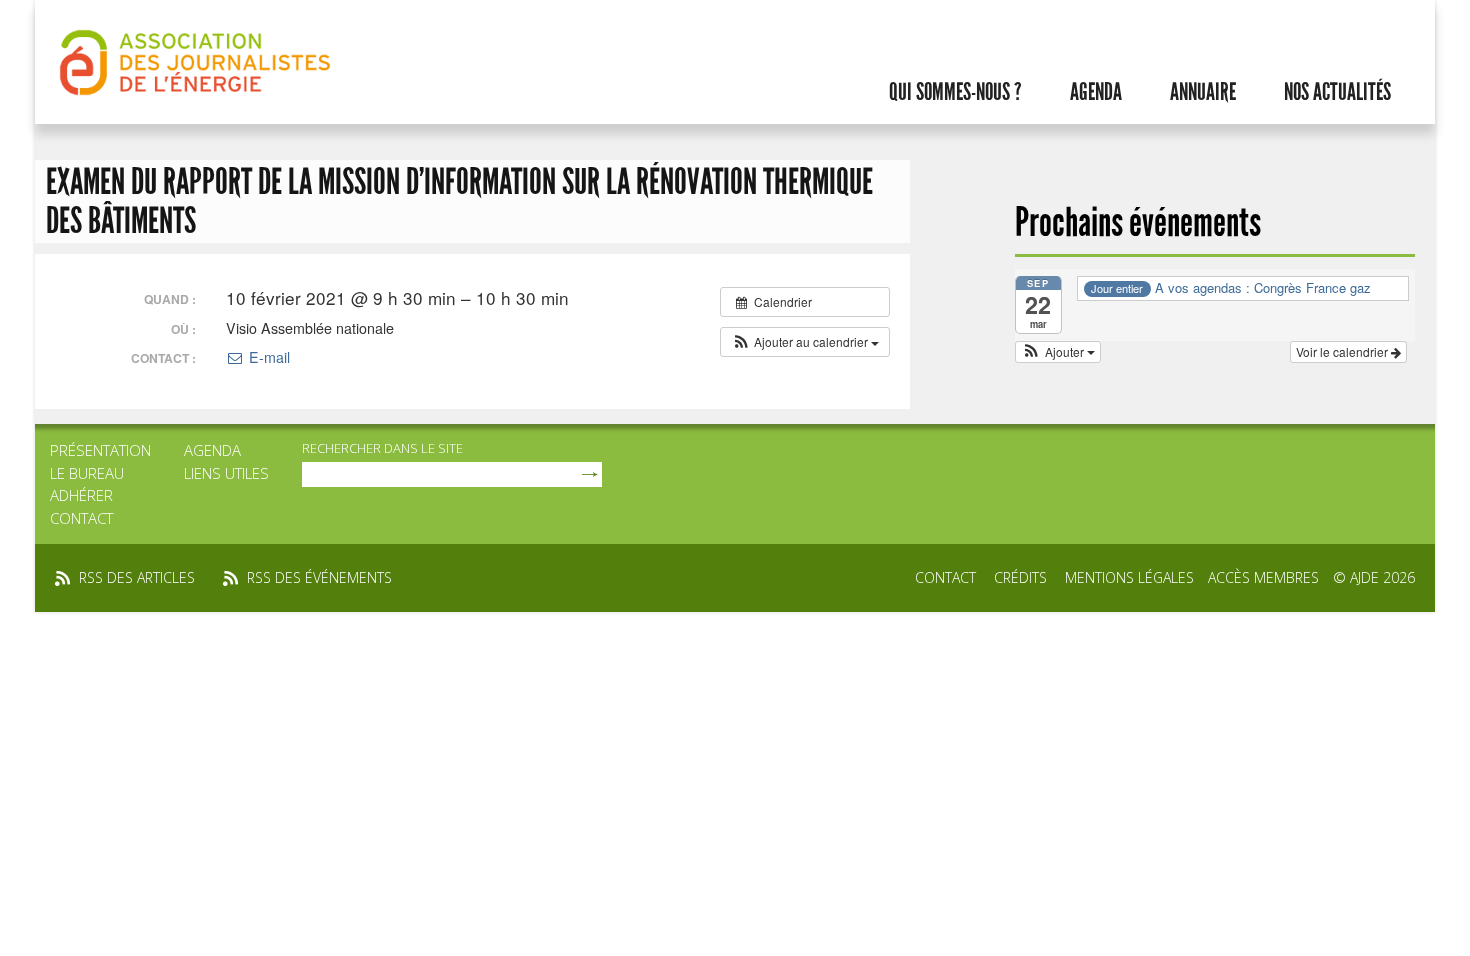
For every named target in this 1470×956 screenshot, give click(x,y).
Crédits (1020, 577)
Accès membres (1263, 577)
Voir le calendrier (1343, 351)
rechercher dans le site (382, 448)
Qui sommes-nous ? (955, 92)
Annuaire (1203, 92)
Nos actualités (1337, 92)
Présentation (100, 450)
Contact (81, 518)
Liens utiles (226, 473)
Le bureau (87, 473)
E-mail (267, 357)
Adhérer (81, 495)
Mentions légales (1129, 577)
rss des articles (137, 577)
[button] (805, 342)
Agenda (1096, 92)
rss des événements (319, 577)
